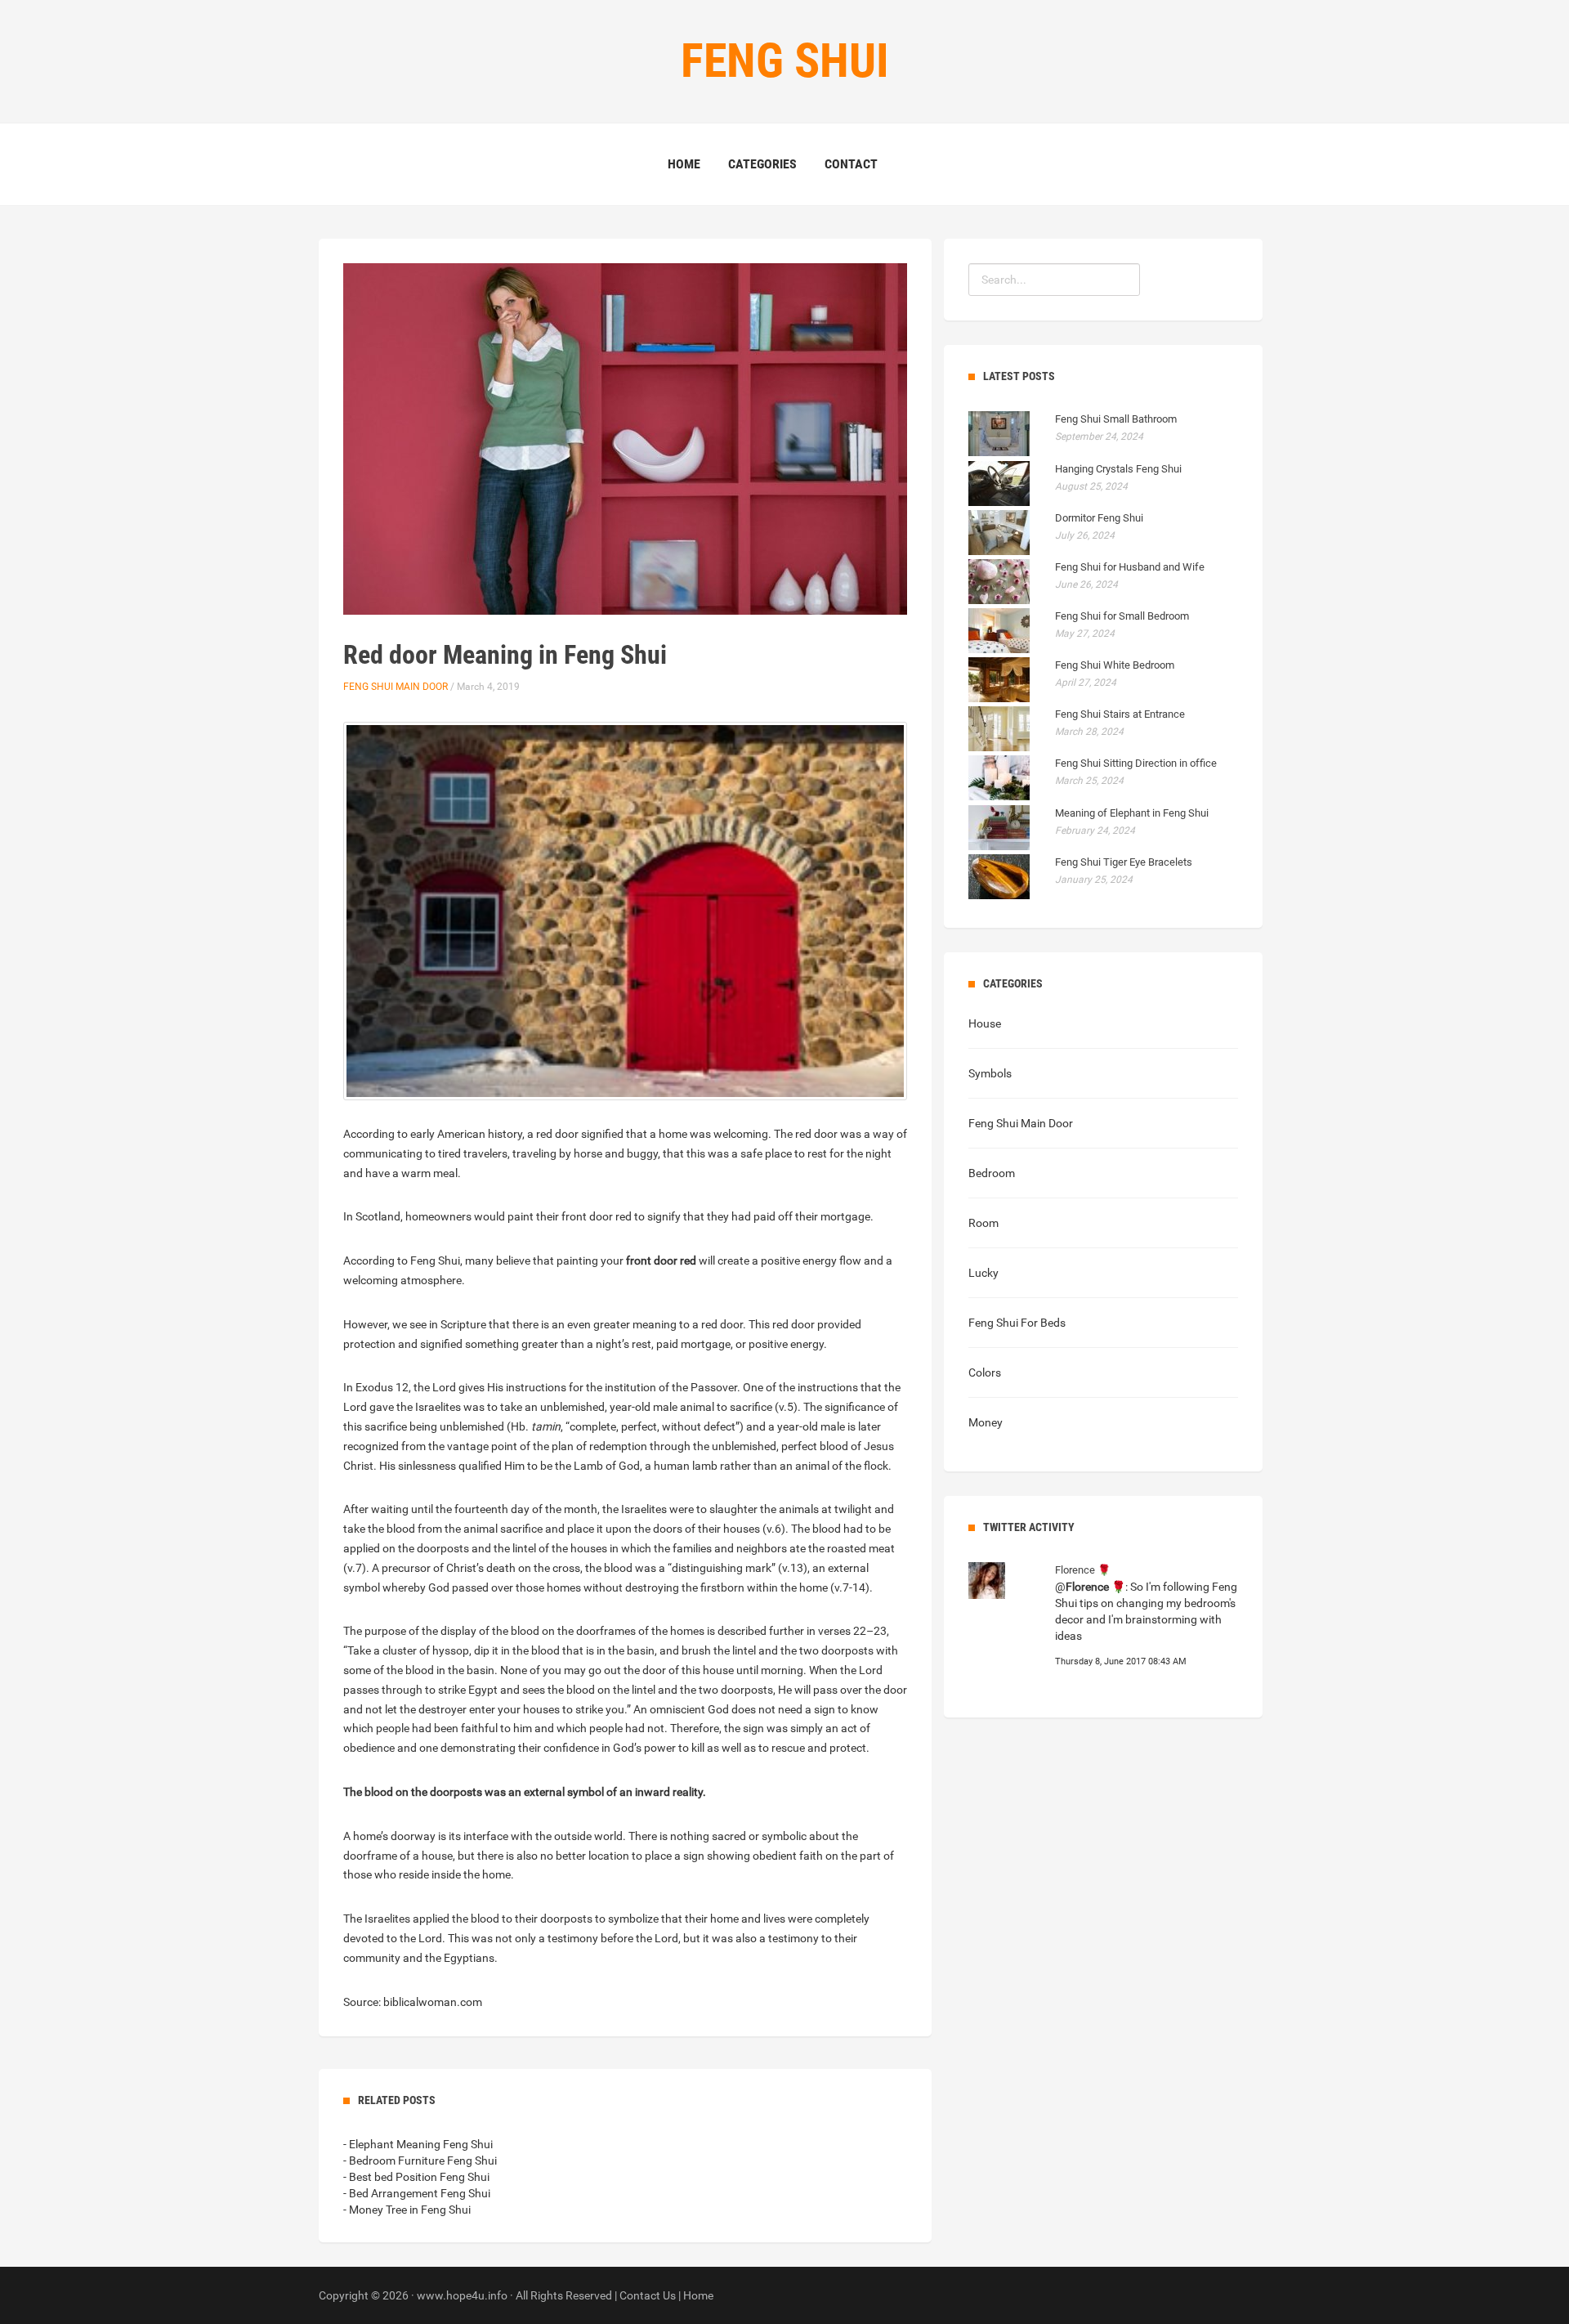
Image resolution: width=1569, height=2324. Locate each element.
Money (986, 1422)
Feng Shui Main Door (396, 687)
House (985, 1023)
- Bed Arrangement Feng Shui (417, 2193)
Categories (762, 164)
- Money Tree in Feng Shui (407, 2210)
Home (684, 164)
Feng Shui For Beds (1017, 1323)
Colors (985, 1372)
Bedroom (992, 1173)
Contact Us (648, 2295)
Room (983, 1223)
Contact (851, 164)
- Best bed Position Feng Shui (416, 2177)
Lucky (983, 1273)
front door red (661, 1261)
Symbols (990, 1073)
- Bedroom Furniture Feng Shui (420, 2161)
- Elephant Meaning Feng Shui (418, 2144)
